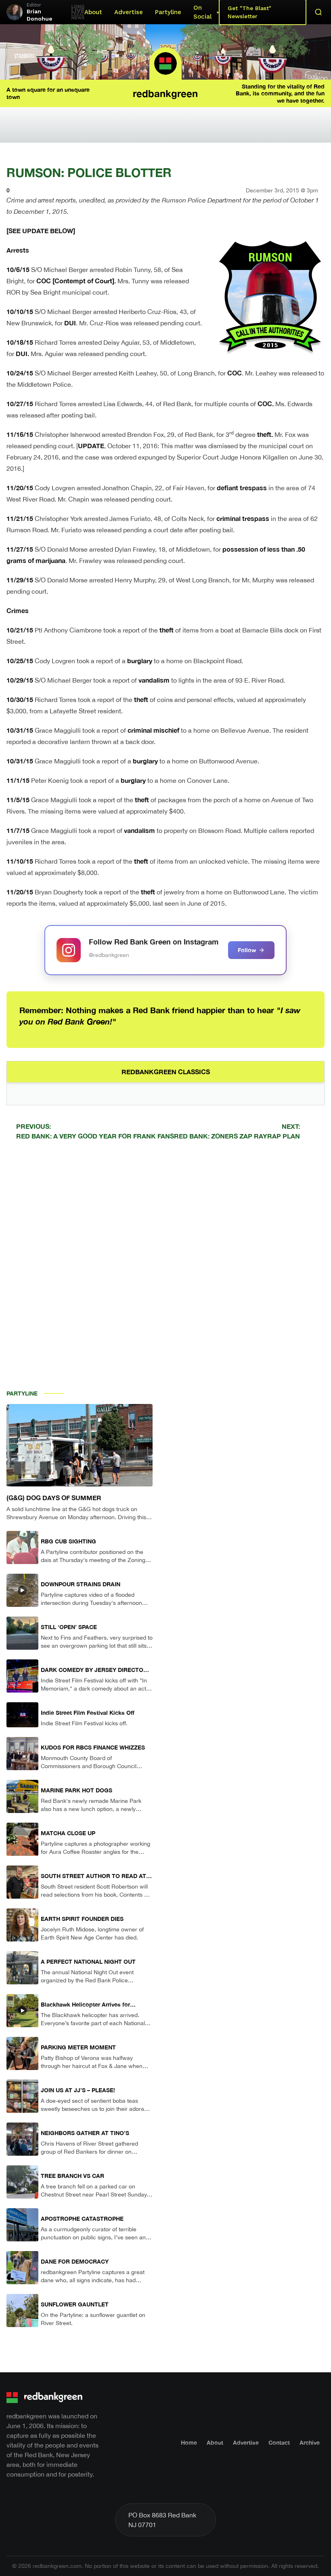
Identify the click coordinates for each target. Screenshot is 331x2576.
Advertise (129, 12)
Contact (279, 2442)
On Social (202, 12)
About (93, 12)
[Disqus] (165, 1261)
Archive (310, 2442)
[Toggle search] (318, 12)
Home (189, 2442)
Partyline (168, 12)
